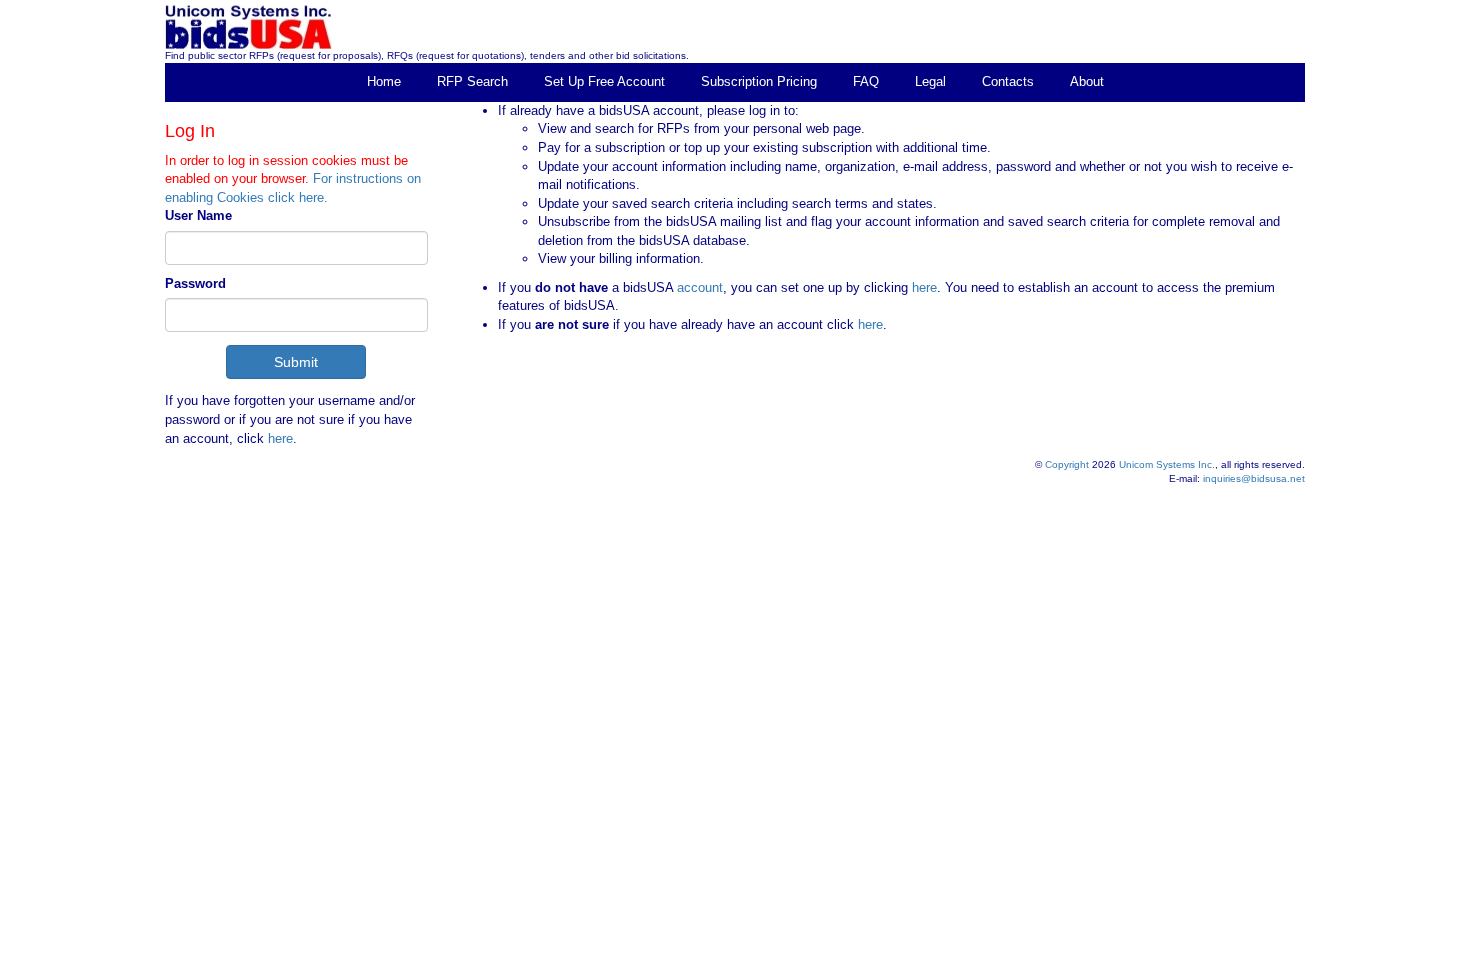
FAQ (866, 81)
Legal (930, 81)
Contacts (1008, 81)
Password (195, 283)
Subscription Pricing (759, 81)
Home (384, 81)
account (698, 287)
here (280, 438)
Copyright (1067, 464)
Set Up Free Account (604, 81)
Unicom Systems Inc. (1167, 464)
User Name (198, 215)
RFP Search (472, 81)
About (1087, 81)
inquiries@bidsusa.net (1254, 478)
